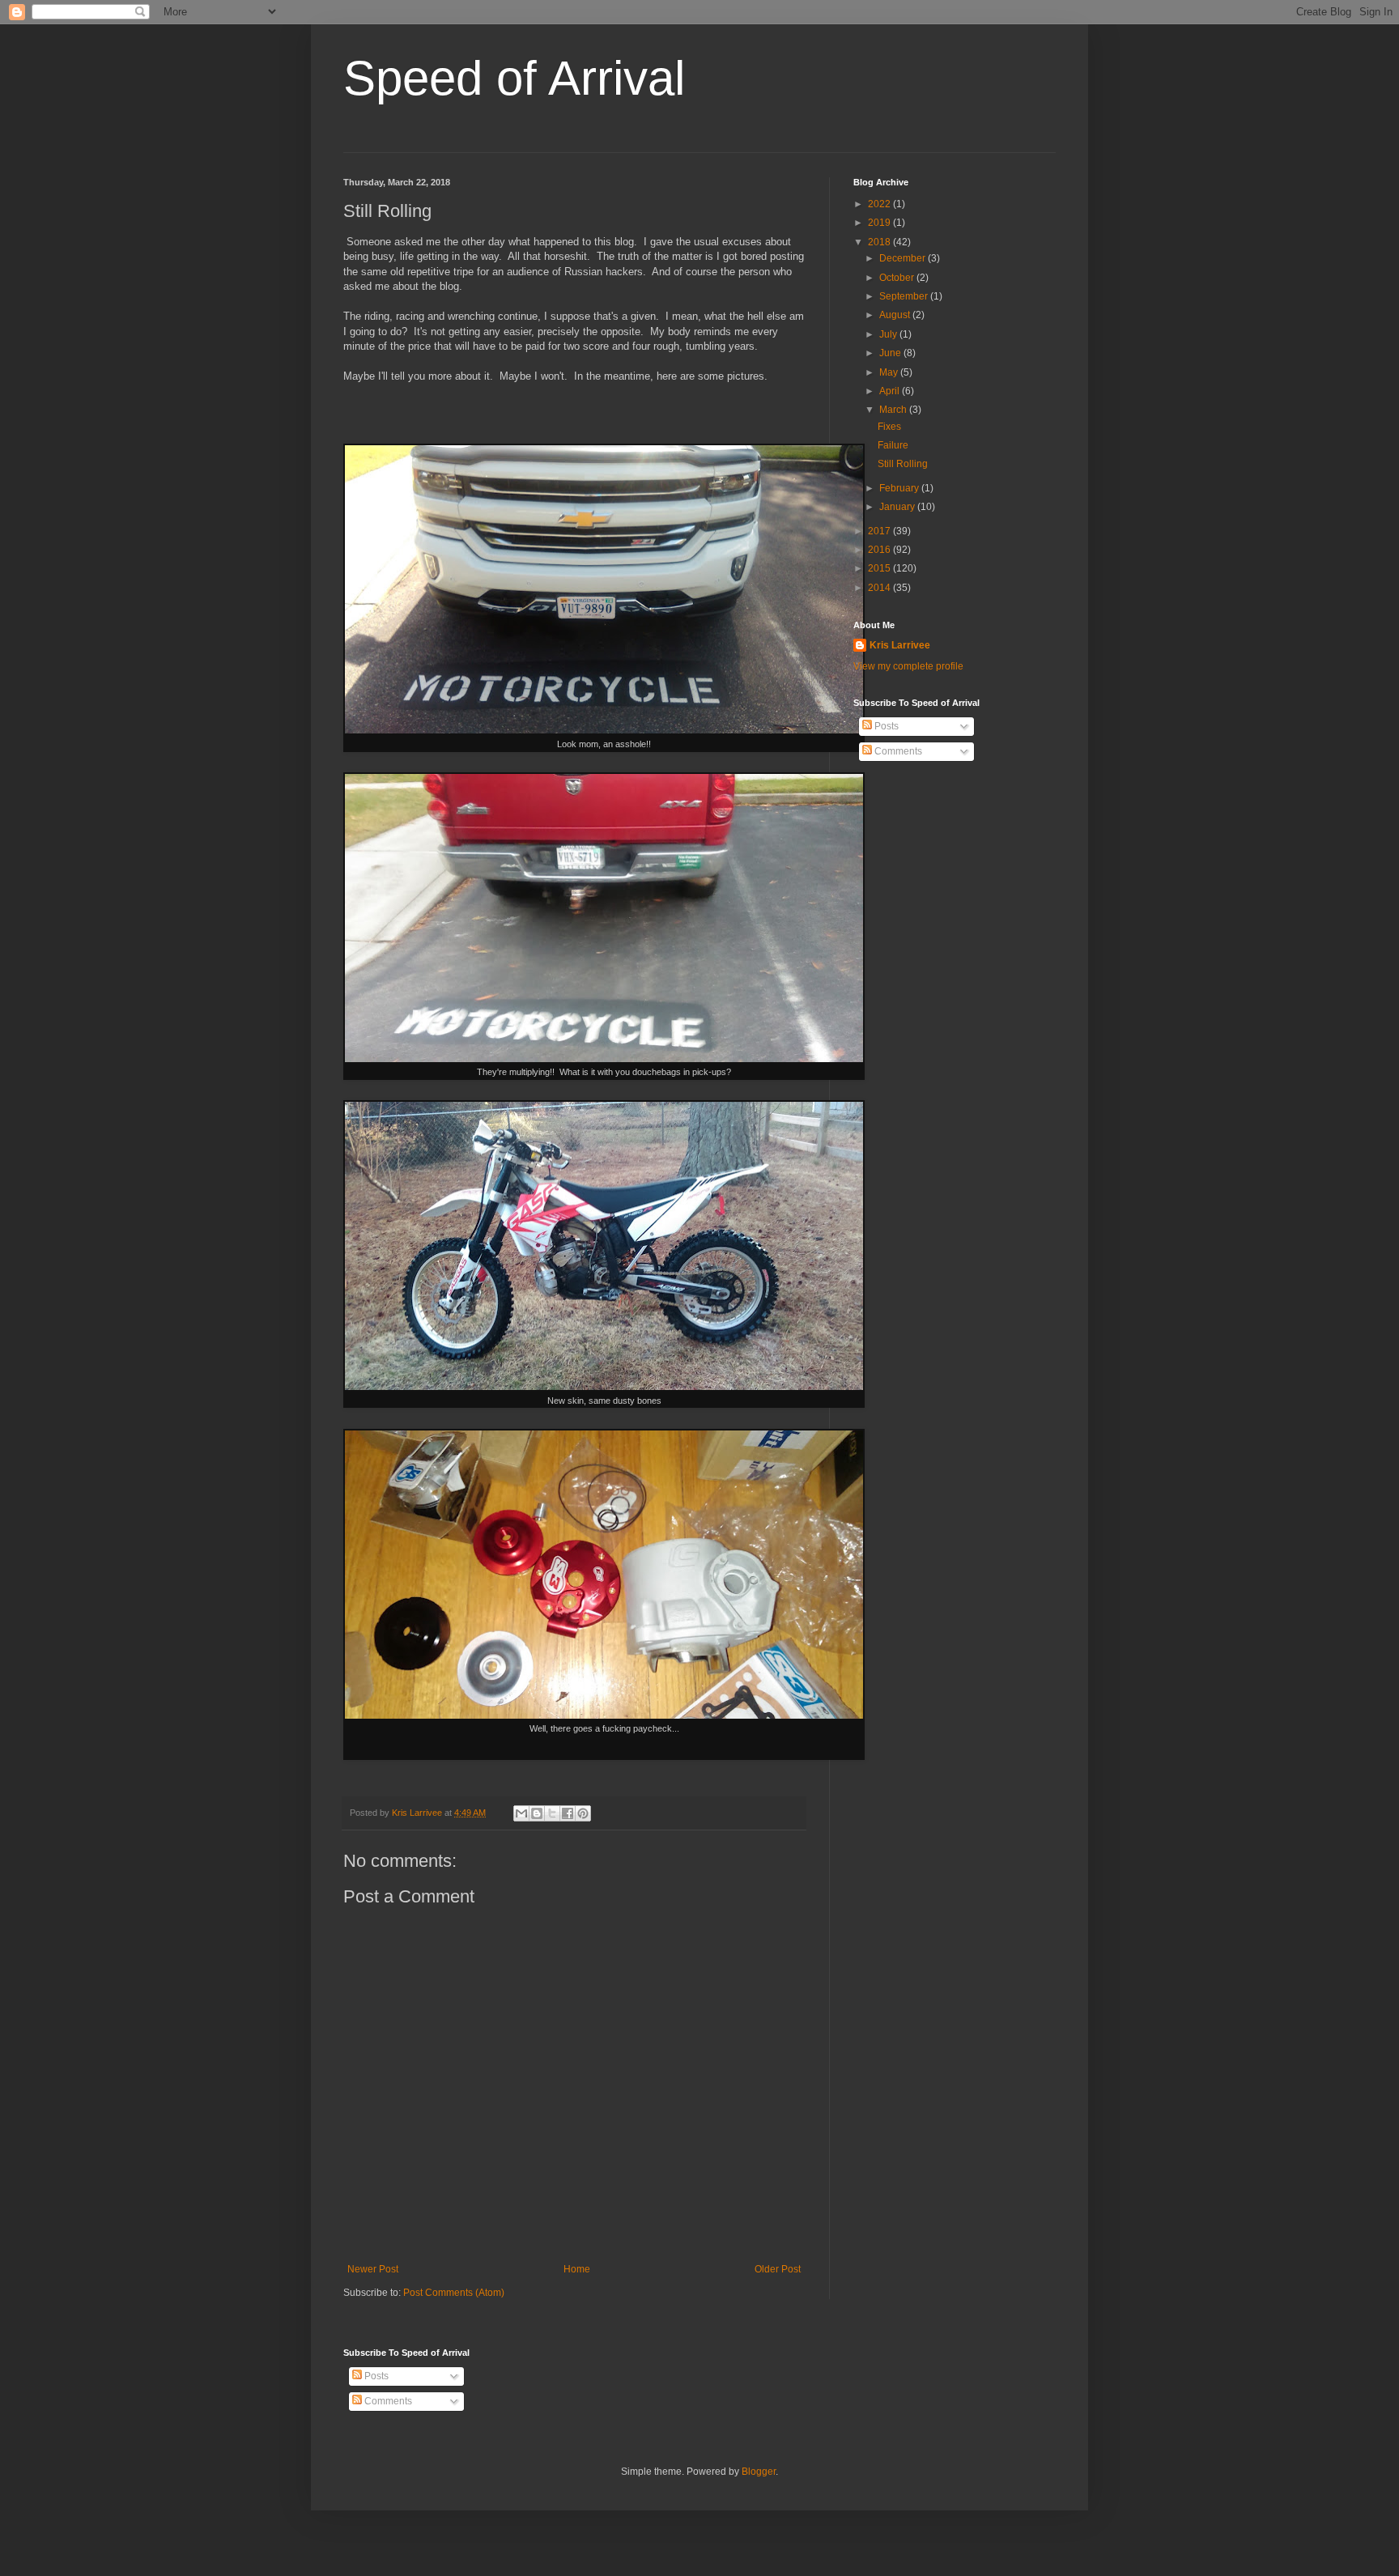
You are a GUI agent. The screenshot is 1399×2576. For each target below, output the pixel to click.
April (891, 391)
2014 (880, 588)
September (905, 296)
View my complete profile (908, 666)
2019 (880, 223)
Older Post (778, 2269)
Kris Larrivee (900, 645)
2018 (880, 242)
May (890, 372)
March (894, 410)
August (896, 315)
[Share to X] (552, 1813)
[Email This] (521, 1813)
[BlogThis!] (537, 1813)
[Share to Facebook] (568, 1813)
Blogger (759, 2472)
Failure (893, 445)
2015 (880, 568)
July (889, 334)
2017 (880, 531)
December (904, 258)
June (891, 353)
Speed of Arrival (514, 78)
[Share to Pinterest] (583, 1813)
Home (577, 2269)
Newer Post (373, 2269)
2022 (880, 204)
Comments (897, 751)
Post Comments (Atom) (454, 2293)
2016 (880, 550)
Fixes (889, 427)
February (900, 488)
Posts (885, 726)
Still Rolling (903, 464)
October (898, 278)
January (898, 507)
